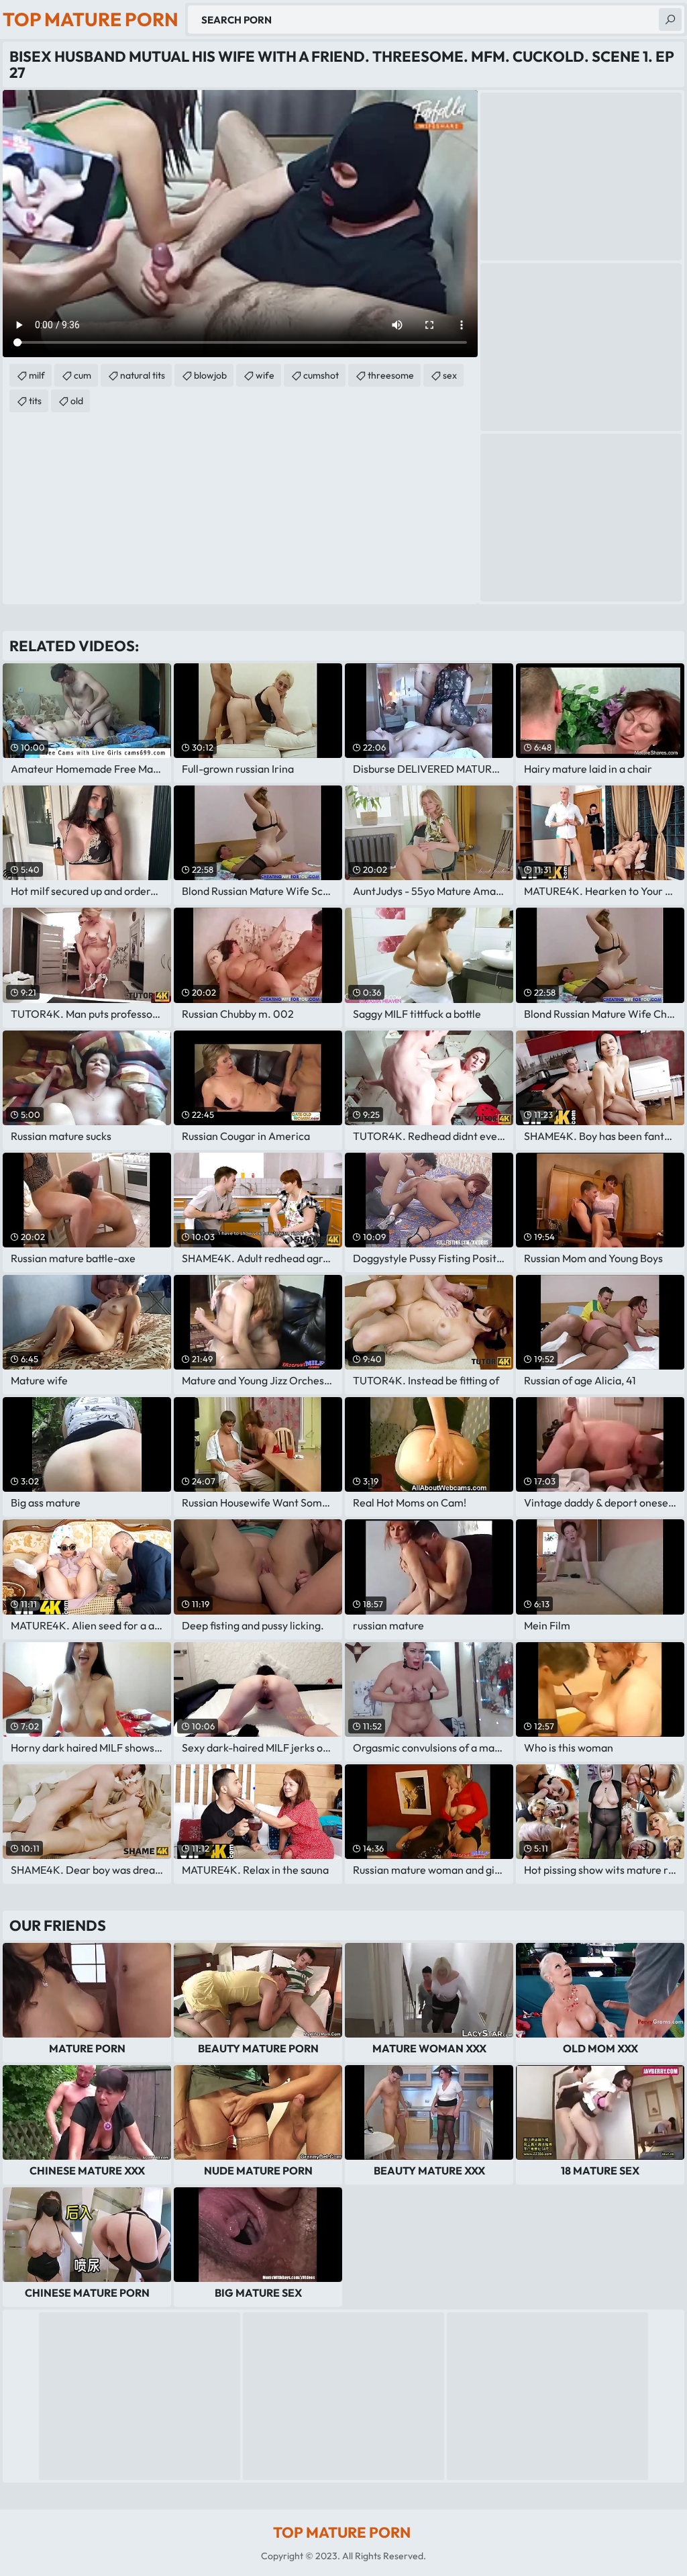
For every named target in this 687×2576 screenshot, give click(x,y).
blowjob (210, 375)
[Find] (670, 19)
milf (37, 375)
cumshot (321, 375)
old (77, 401)
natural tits (143, 375)
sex (450, 375)
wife (265, 375)
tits (35, 401)
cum (83, 375)
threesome (391, 375)
